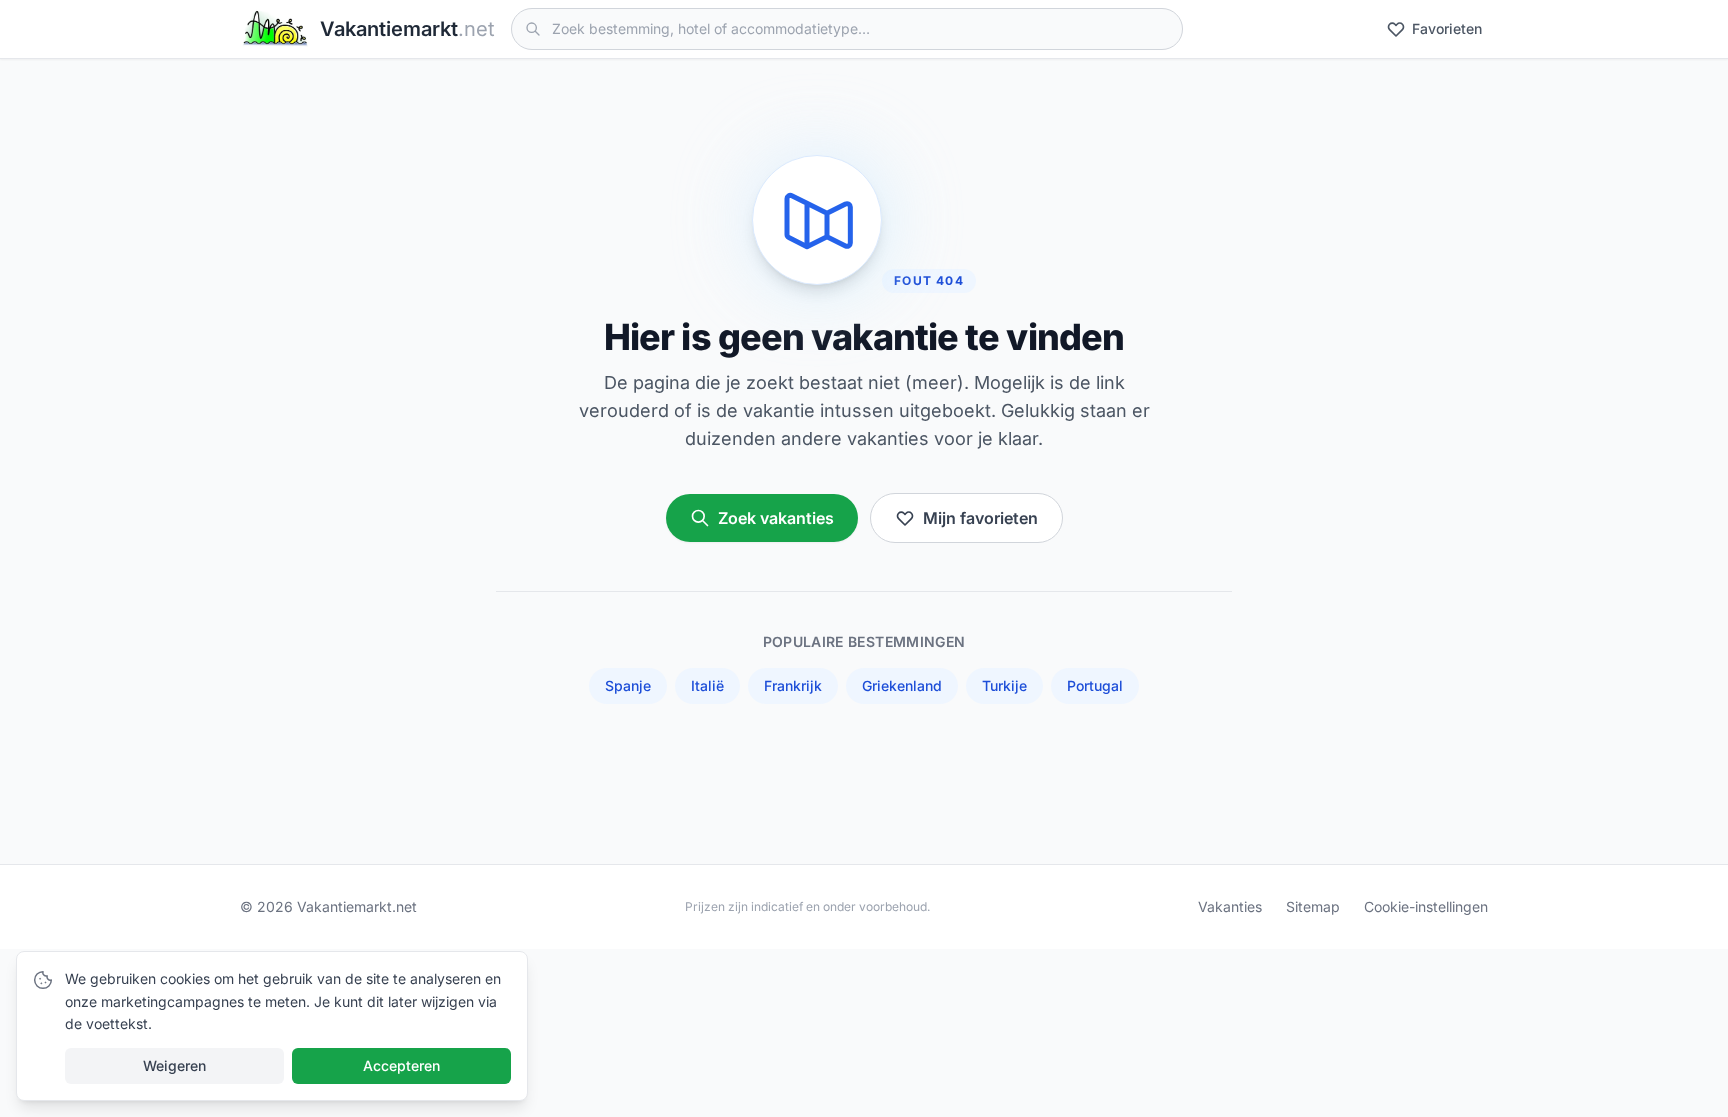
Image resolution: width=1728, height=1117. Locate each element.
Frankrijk (793, 685)
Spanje (628, 685)
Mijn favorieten (980, 518)
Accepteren (401, 1065)
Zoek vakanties (776, 518)
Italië (707, 685)
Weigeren (174, 1065)
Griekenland (902, 685)
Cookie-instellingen (1426, 906)
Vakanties (1230, 906)
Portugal (1095, 685)
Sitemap (1313, 906)
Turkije (1004, 685)
